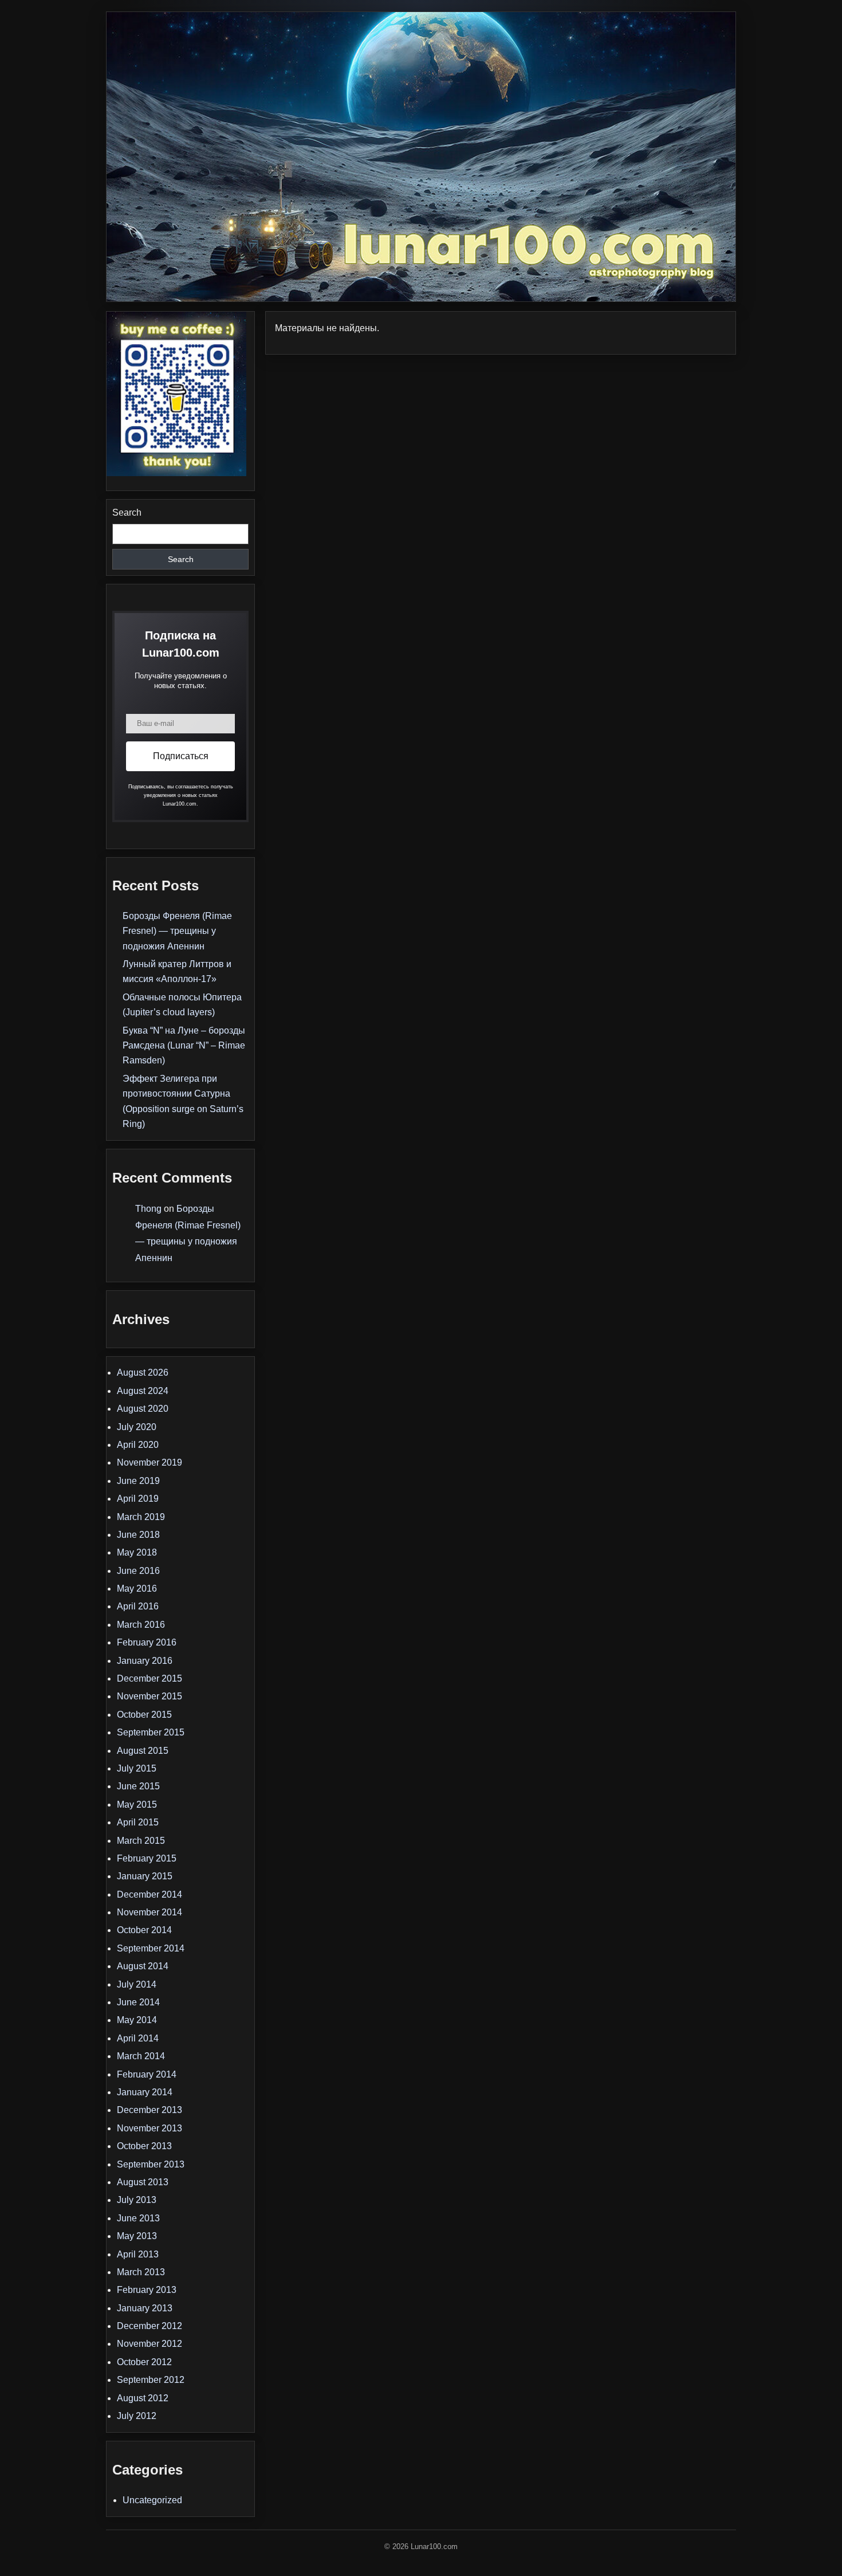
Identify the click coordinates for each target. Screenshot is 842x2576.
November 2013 (149, 2128)
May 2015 (137, 1805)
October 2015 (144, 1715)
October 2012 (144, 2362)
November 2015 (149, 1696)
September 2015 (151, 1732)
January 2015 (145, 1876)
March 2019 (141, 1517)
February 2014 (147, 2074)
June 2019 (138, 1481)
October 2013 (144, 2146)
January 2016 (145, 1661)
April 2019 (138, 1499)
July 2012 (137, 2416)
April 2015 (138, 1822)
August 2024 (143, 1391)
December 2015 (149, 1678)
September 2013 (151, 2164)
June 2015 (138, 1786)
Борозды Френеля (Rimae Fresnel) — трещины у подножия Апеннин (177, 931)
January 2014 (145, 2092)
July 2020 (137, 1427)
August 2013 (143, 2182)
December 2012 (149, 2326)
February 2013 (147, 2290)
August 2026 (143, 1373)
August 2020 (143, 1409)
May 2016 (137, 1589)
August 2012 (143, 2398)
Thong (148, 1209)
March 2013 (141, 2272)
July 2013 (137, 2200)
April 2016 (138, 1606)
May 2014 (137, 2020)
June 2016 (138, 1571)
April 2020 (138, 1445)
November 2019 (149, 1462)
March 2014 (141, 2056)
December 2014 (149, 1894)
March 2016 (141, 1625)
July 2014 (137, 1984)
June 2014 (138, 2002)
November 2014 (149, 1912)
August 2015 (143, 1751)
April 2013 (138, 2254)
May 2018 (137, 1552)
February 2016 (147, 1642)
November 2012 (149, 2344)
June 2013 (138, 2218)
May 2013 (137, 2236)
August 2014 (143, 1966)
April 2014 (138, 2038)
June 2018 (138, 1535)
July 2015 (137, 1768)
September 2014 (151, 1948)
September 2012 (151, 2380)
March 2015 (141, 1841)
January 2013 (145, 2308)
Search (127, 513)
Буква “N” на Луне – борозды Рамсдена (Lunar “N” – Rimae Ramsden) (184, 1046)
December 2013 (149, 2110)
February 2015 (147, 1858)
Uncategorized (152, 2500)
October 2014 (144, 1930)
